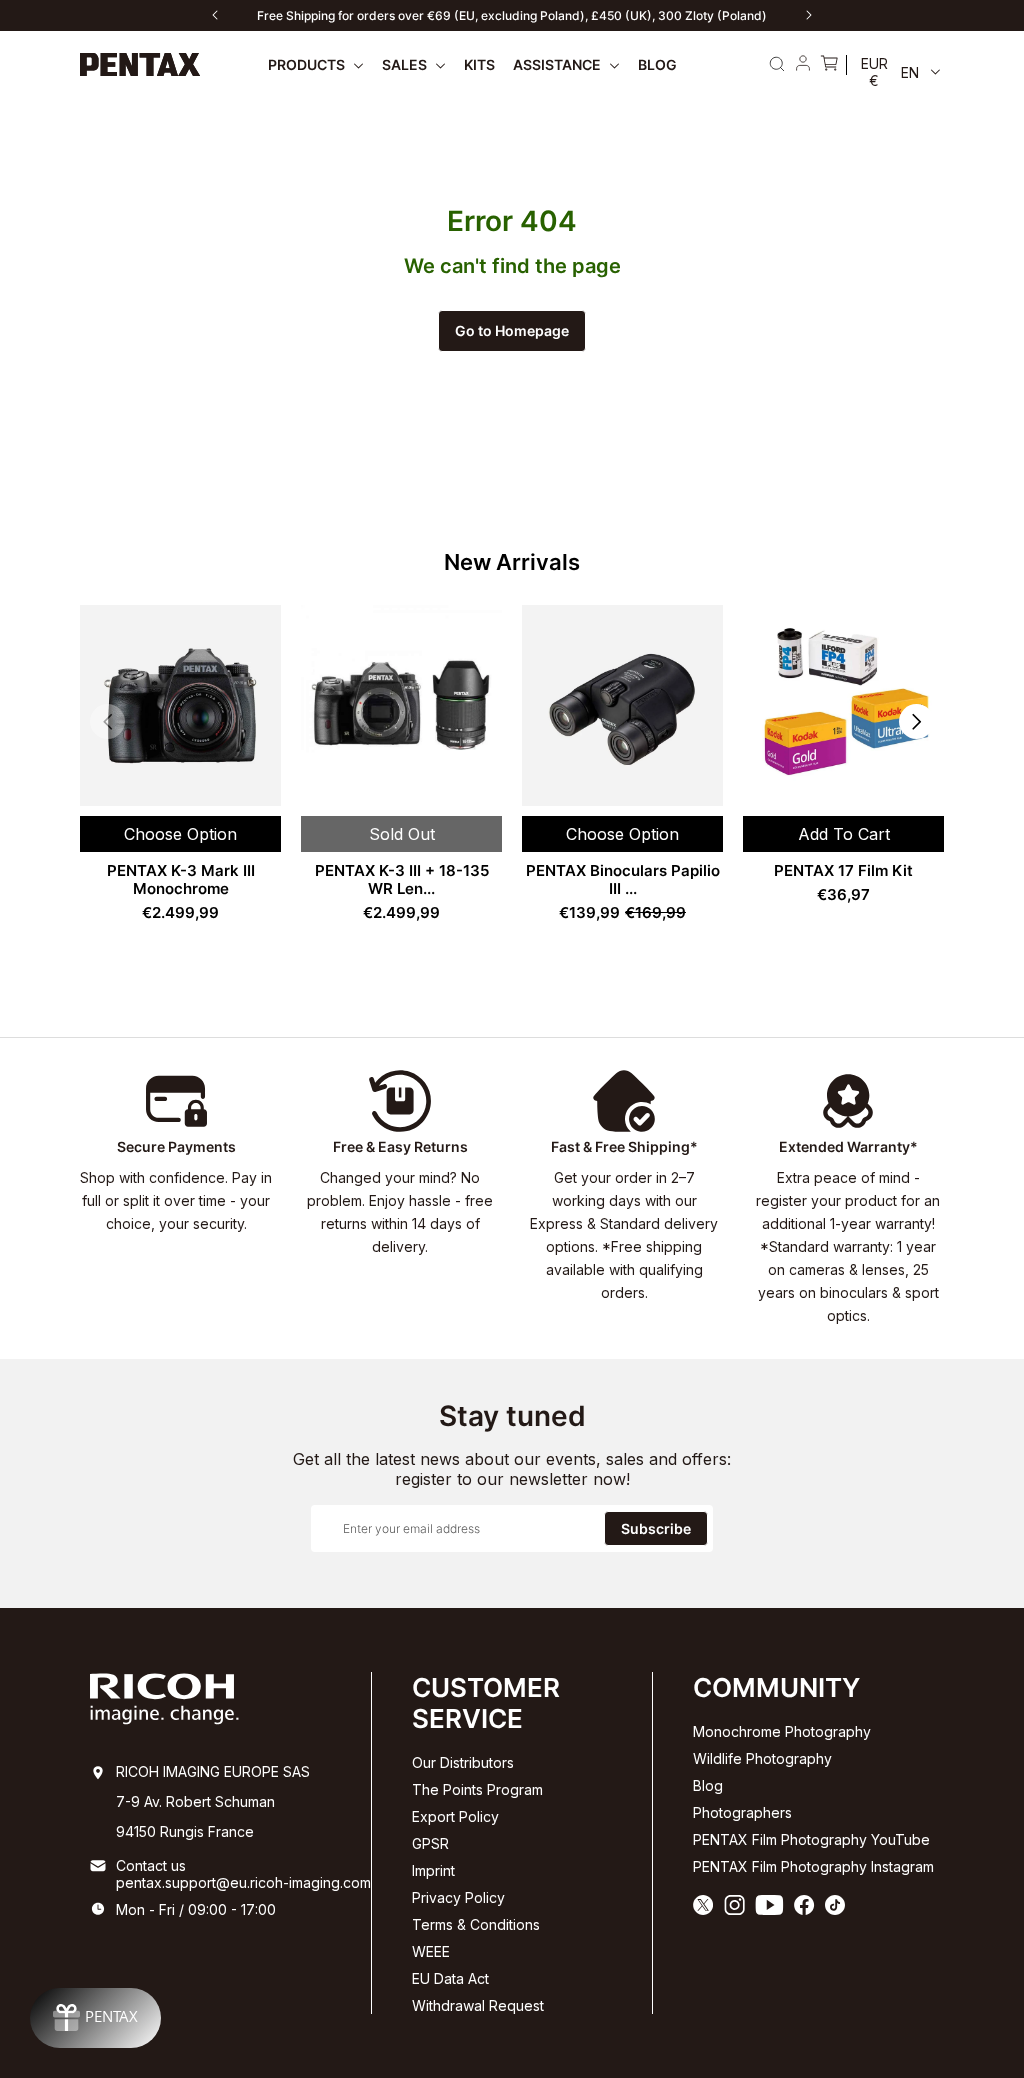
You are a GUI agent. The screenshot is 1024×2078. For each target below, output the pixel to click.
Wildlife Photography (762, 1758)
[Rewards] (95, 2018)
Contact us (151, 1865)
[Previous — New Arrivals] (107, 721)
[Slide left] (215, 15)
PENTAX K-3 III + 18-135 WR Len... (402, 879)
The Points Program (477, 1789)
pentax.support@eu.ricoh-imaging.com (243, 1882)
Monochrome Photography (782, 1731)
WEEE (431, 1951)
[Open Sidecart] (829, 65)
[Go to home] (140, 64)
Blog (708, 1785)
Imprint (433, 1870)
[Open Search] (777, 64)
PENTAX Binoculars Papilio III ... (623, 879)
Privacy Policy (458, 1897)
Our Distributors (463, 1762)
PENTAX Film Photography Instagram (813, 1866)
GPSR (430, 1843)
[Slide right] (809, 15)
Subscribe (656, 1528)
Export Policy (455, 1816)
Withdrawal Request (478, 2005)
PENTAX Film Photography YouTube (811, 1839)
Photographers (742, 1812)
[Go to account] (803, 65)
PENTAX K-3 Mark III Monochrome (181, 879)
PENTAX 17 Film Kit (843, 870)
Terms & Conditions (476, 1924)
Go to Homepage (512, 330)
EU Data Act (450, 1978)
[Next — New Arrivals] (916, 721)
